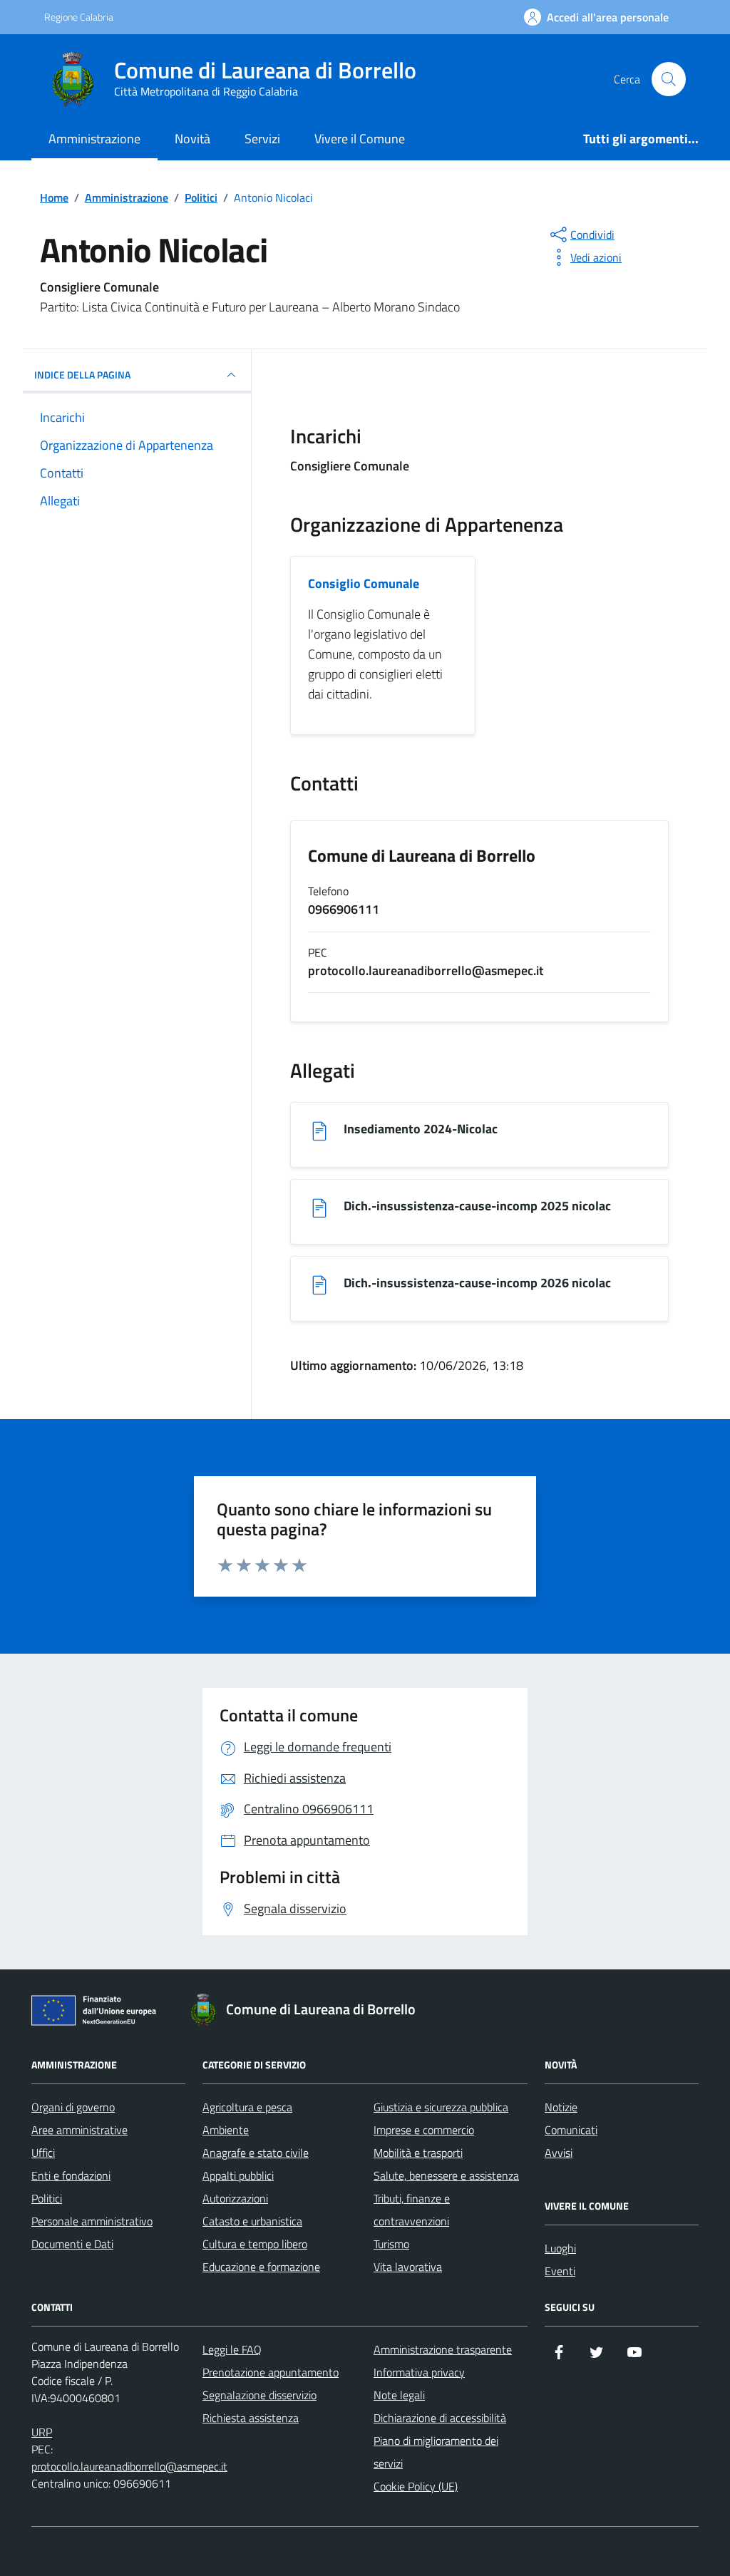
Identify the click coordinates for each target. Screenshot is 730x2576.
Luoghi (560, 2248)
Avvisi (559, 2153)
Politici (47, 2198)
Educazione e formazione (261, 2267)
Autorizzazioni (235, 2198)
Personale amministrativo (92, 2221)
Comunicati (571, 2130)
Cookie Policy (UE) (416, 2486)
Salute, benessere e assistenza (446, 2175)
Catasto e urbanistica (252, 2221)
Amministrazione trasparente (443, 2349)
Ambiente (226, 2130)
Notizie (561, 2107)
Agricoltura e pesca (247, 2107)
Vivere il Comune (360, 139)
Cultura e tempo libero (255, 2244)
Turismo (391, 2244)
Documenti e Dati (72, 2244)
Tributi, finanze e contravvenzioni (412, 2210)
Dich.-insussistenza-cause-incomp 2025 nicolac (477, 1206)
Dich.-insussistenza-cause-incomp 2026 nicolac (477, 1283)
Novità (192, 139)
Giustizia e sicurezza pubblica (441, 2107)
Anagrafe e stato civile (256, 2153)
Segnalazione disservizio (259, 2395)
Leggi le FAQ (232, 2349)
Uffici (43, 2153)
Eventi (560, 2271)
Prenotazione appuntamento (271, 2372)
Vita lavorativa (408, 2267)
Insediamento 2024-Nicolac (421, 1129)
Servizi (262, 139)
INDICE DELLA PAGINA (82, 375)
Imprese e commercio (424, 2130)
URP (42, 2432)
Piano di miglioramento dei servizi (436, 2452)
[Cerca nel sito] (669, 79)
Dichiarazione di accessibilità (440, 2418)
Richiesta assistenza (251, 2418)
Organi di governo (73, 2107)
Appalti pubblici (238, 2175)
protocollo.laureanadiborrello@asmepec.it (129, 2466)
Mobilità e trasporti (418, 2153)
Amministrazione (94, 139)
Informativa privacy (419, 2372)
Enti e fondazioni (71, 2175)
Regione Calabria (79, 17)
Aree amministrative (79, 2130)
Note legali (399, 2395)
